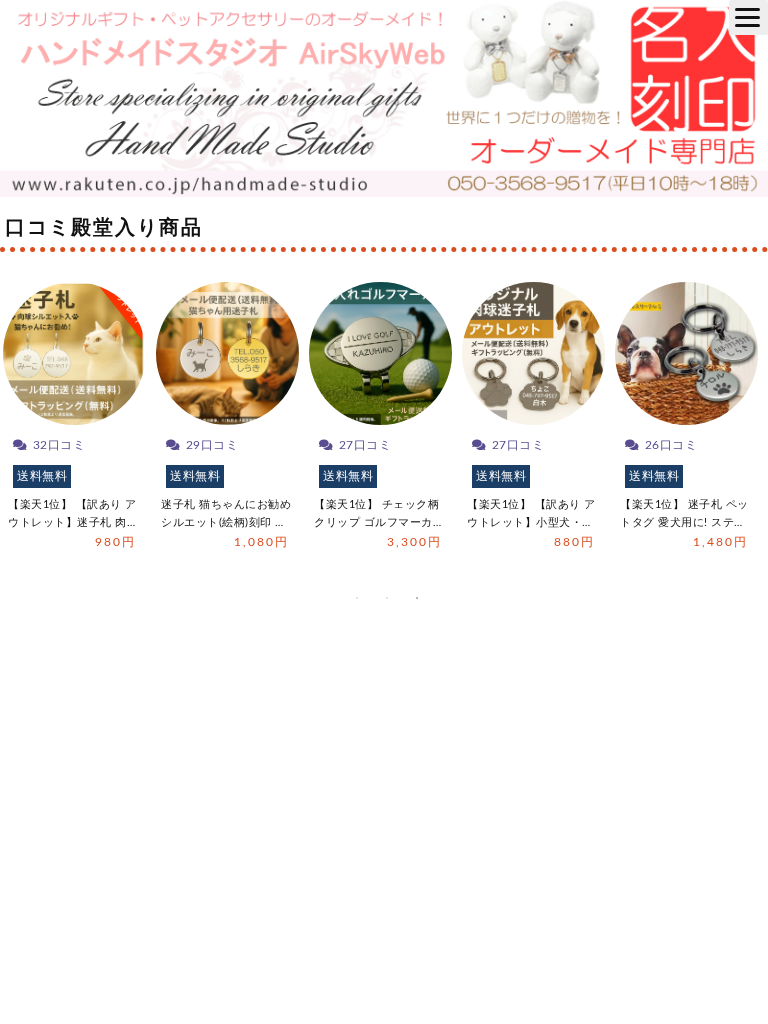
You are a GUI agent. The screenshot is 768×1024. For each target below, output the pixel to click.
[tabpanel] (74, 422)
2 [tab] (387, 598)
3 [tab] (417, 598)
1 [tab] (357, 598)
